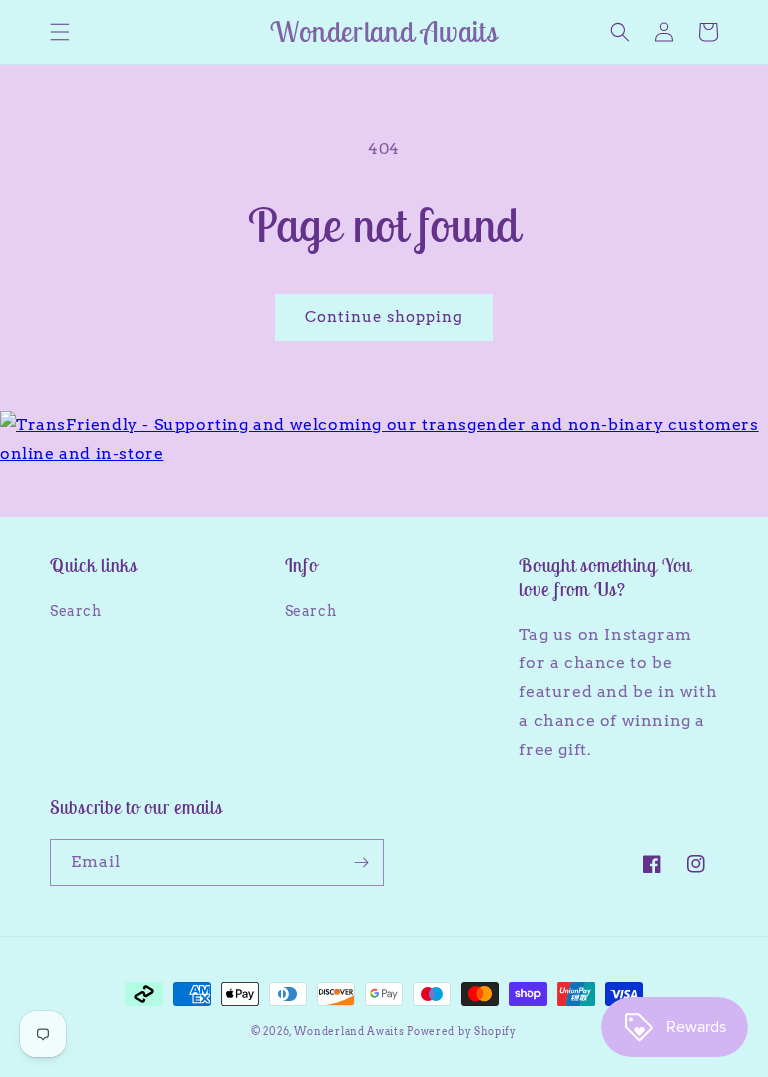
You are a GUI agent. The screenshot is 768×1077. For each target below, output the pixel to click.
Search (76, 611)
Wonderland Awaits (351, 1031)
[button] (60, 32)
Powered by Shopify (462, 1031)
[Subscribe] (361, 862)
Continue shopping (384, 317)
